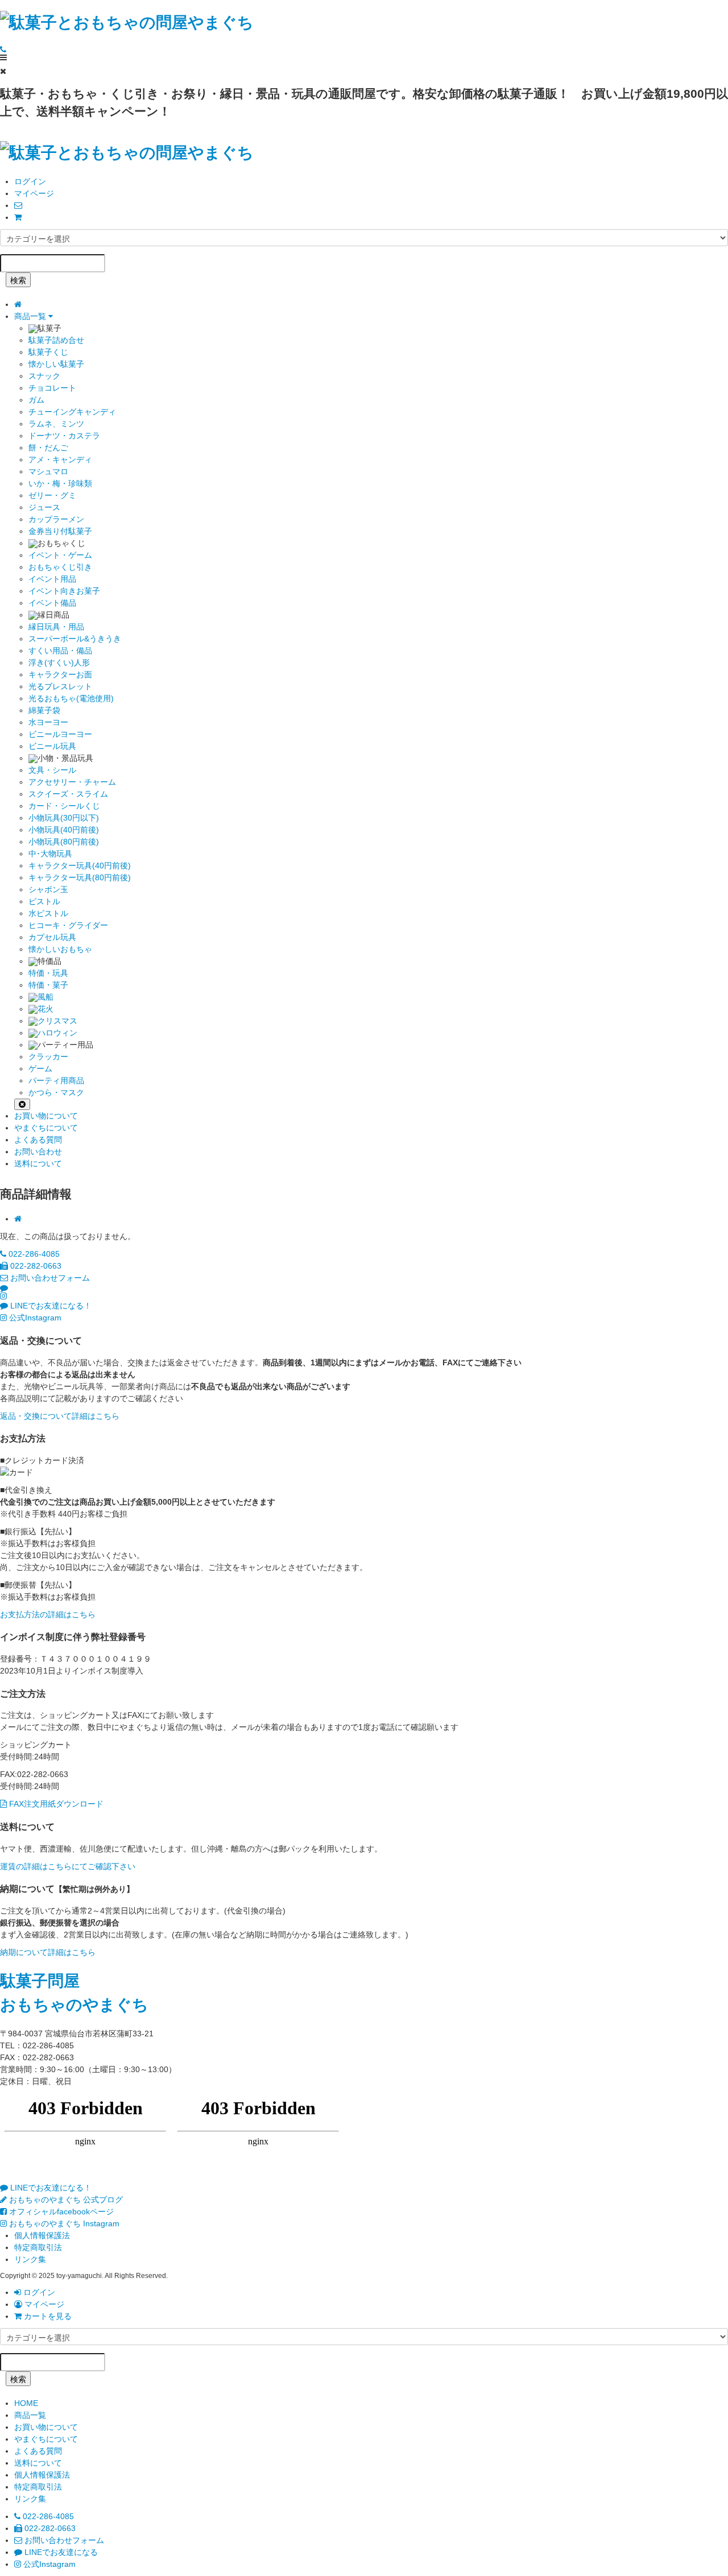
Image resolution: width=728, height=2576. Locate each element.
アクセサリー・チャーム (72, 782)
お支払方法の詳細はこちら (48, 1614)
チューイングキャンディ (72, 412)
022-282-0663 (35, 1266)
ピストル (44, 901)
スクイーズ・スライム (68, 794)
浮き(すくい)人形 (59, 662)
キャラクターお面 (60, 674)
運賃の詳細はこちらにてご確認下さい (68, 1866)
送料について (38, 1163)
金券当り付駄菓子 (60, 531)
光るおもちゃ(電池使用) (71, 698)
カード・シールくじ (64, 806)
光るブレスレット (60, 686)
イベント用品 (52, 579)
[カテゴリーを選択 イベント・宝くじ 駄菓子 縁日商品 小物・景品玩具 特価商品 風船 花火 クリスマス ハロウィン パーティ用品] (364, 238)
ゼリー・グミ (52, 495)
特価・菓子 (48, 985)
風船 (45, 997)
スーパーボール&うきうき (75, 639)
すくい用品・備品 (60, 651)
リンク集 (30, 2259)
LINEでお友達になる (60, 2552)
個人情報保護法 (42, 2235)
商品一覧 (31, 316)
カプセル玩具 (52, 937)
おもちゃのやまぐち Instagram (63, 2223)
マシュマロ (48, 471)
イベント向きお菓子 (64, 591)
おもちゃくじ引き (60, 567)
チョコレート (52, 388)
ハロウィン (57, 1033)
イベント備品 (52, 603)
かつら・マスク (56, 1092)
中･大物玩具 (50, 854)
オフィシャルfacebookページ (60, 2211)
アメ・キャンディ (60, 459)
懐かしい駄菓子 (56, 364)
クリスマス (57, 1021)
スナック (44, 376)
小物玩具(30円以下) (64, 818)
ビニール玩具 (52, 746)
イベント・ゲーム (60, 555)
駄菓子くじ (48, 352)
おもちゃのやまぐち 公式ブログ (65, 2200)
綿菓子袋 (44, 710)
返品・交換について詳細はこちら (60, 1416)
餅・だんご (48, 448)
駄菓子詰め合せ (56, 340)
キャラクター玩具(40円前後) (80, 865)
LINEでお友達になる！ (50, 1306)
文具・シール (52, 770)
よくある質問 (38, 1140)
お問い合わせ (38, 1152)
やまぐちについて (46, 1128)
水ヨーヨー (48, 722)
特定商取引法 (38, 2247)
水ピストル (48, 913)
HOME (26, 2403)
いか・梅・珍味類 (60, 483)
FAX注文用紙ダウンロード (55, 1804)
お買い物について (46, 1116)
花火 (45, 1009)
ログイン (30, 181)
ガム (36, 400)
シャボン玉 (48, 889)
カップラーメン (56, 519)
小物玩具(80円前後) (64, 842)
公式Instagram (34, 1318)
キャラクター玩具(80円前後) (80, 877)
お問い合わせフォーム (49, 1278)
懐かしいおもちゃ (60, 949)
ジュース (44, 507)
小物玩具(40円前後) (64, 830)
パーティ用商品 (56, 1080)
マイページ (34, 193)
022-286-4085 (33, 1254)
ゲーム (40, 1068)
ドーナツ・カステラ (64, 436)
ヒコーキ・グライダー (68, 925)
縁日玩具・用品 (56, 627)
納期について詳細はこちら (48, 1952)
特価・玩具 (48, 973)
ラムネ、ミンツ (56, 424)
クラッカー (48, 1057)
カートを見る (47, 2316)
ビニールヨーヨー (60, 734)
